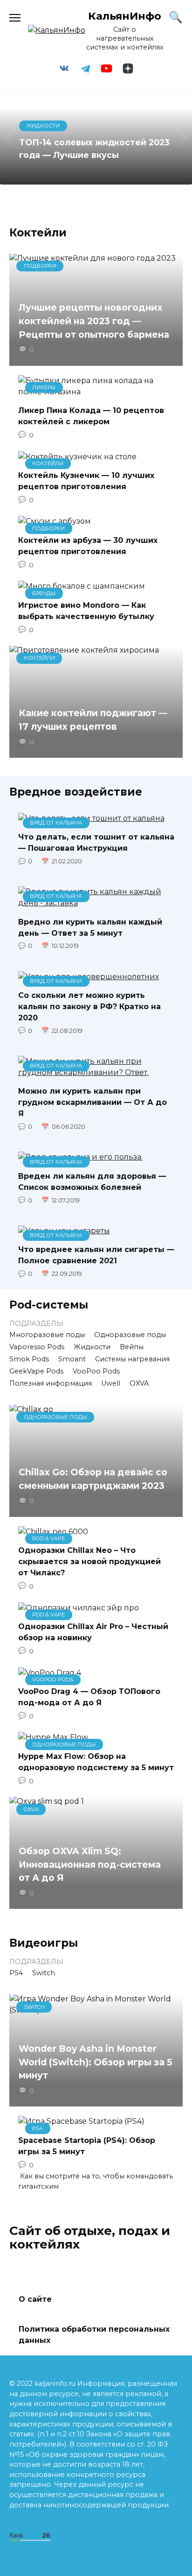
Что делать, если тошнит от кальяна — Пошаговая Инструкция (96, 843)
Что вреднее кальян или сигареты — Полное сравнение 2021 (96, 1255)
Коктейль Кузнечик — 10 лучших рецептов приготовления (86, 481)
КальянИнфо (125, 16)
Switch (44, 1973)
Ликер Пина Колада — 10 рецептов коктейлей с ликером (91, 416)
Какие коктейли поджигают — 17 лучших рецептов (93, 720)
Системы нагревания (132, 1359)
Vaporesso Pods (37, 1347)
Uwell (111, 1383)
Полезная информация (51, 1383)
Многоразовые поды (47, 1335)
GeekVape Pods (36, 1371)
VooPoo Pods (96, 1371)
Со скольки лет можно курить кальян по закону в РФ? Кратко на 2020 (89, 1007)
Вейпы (132, 1347)
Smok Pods (29, 1359)
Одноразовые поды (130, 1335)
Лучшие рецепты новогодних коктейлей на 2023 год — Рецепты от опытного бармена (94, 321)
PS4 (16, 1973)
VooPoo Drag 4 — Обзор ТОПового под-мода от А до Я (89, 1697)
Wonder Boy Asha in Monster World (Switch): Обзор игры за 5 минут (96, 2062)
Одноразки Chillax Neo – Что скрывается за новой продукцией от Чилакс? (89, 1562)
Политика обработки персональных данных (94, 2335)
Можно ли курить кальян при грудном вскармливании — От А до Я (93, 1102)
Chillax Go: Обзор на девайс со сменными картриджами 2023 (93, 1479)
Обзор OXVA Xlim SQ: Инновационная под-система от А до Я (90, 1864)
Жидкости (92, 1347)
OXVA (139, 1383)
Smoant (72, 1359)
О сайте (35, 2299)
